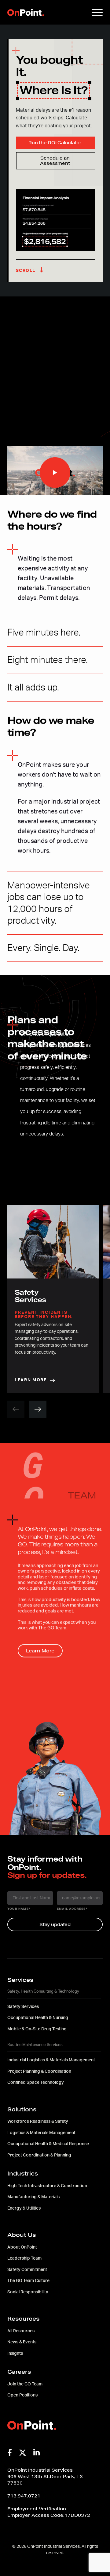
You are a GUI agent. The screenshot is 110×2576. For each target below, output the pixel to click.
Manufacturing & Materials (33, 2197)
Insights (15, 2354)
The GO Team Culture (28, 2281)
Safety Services (23, 2007)
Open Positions (22, 2395)
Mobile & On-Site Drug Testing (37, 2029)
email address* (72, 1909)
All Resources (21, 2331)
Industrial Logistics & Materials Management (51, 2060)
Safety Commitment (27, 2270)
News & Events (22, 2342)
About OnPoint (22, 2247)
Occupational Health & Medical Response (48, 2144)
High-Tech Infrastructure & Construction (47, 2186)
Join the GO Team (25, 2384)
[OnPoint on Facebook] (10, 2453)
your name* (19, 1909)
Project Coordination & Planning (39, 2155)
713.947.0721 (24, 2496)
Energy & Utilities (24, 2208)
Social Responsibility (28, 2292)
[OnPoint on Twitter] (23, 2453)
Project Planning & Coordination (39, 2071)
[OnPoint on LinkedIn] (37, 2453)
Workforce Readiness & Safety (38, 2122)
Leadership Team (24, 2258)
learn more (31, 1380)
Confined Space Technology (36, 2083)
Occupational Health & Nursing (38, 2018)
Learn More (40, 1651)
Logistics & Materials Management (41, 2133)
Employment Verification (37, 2509)
